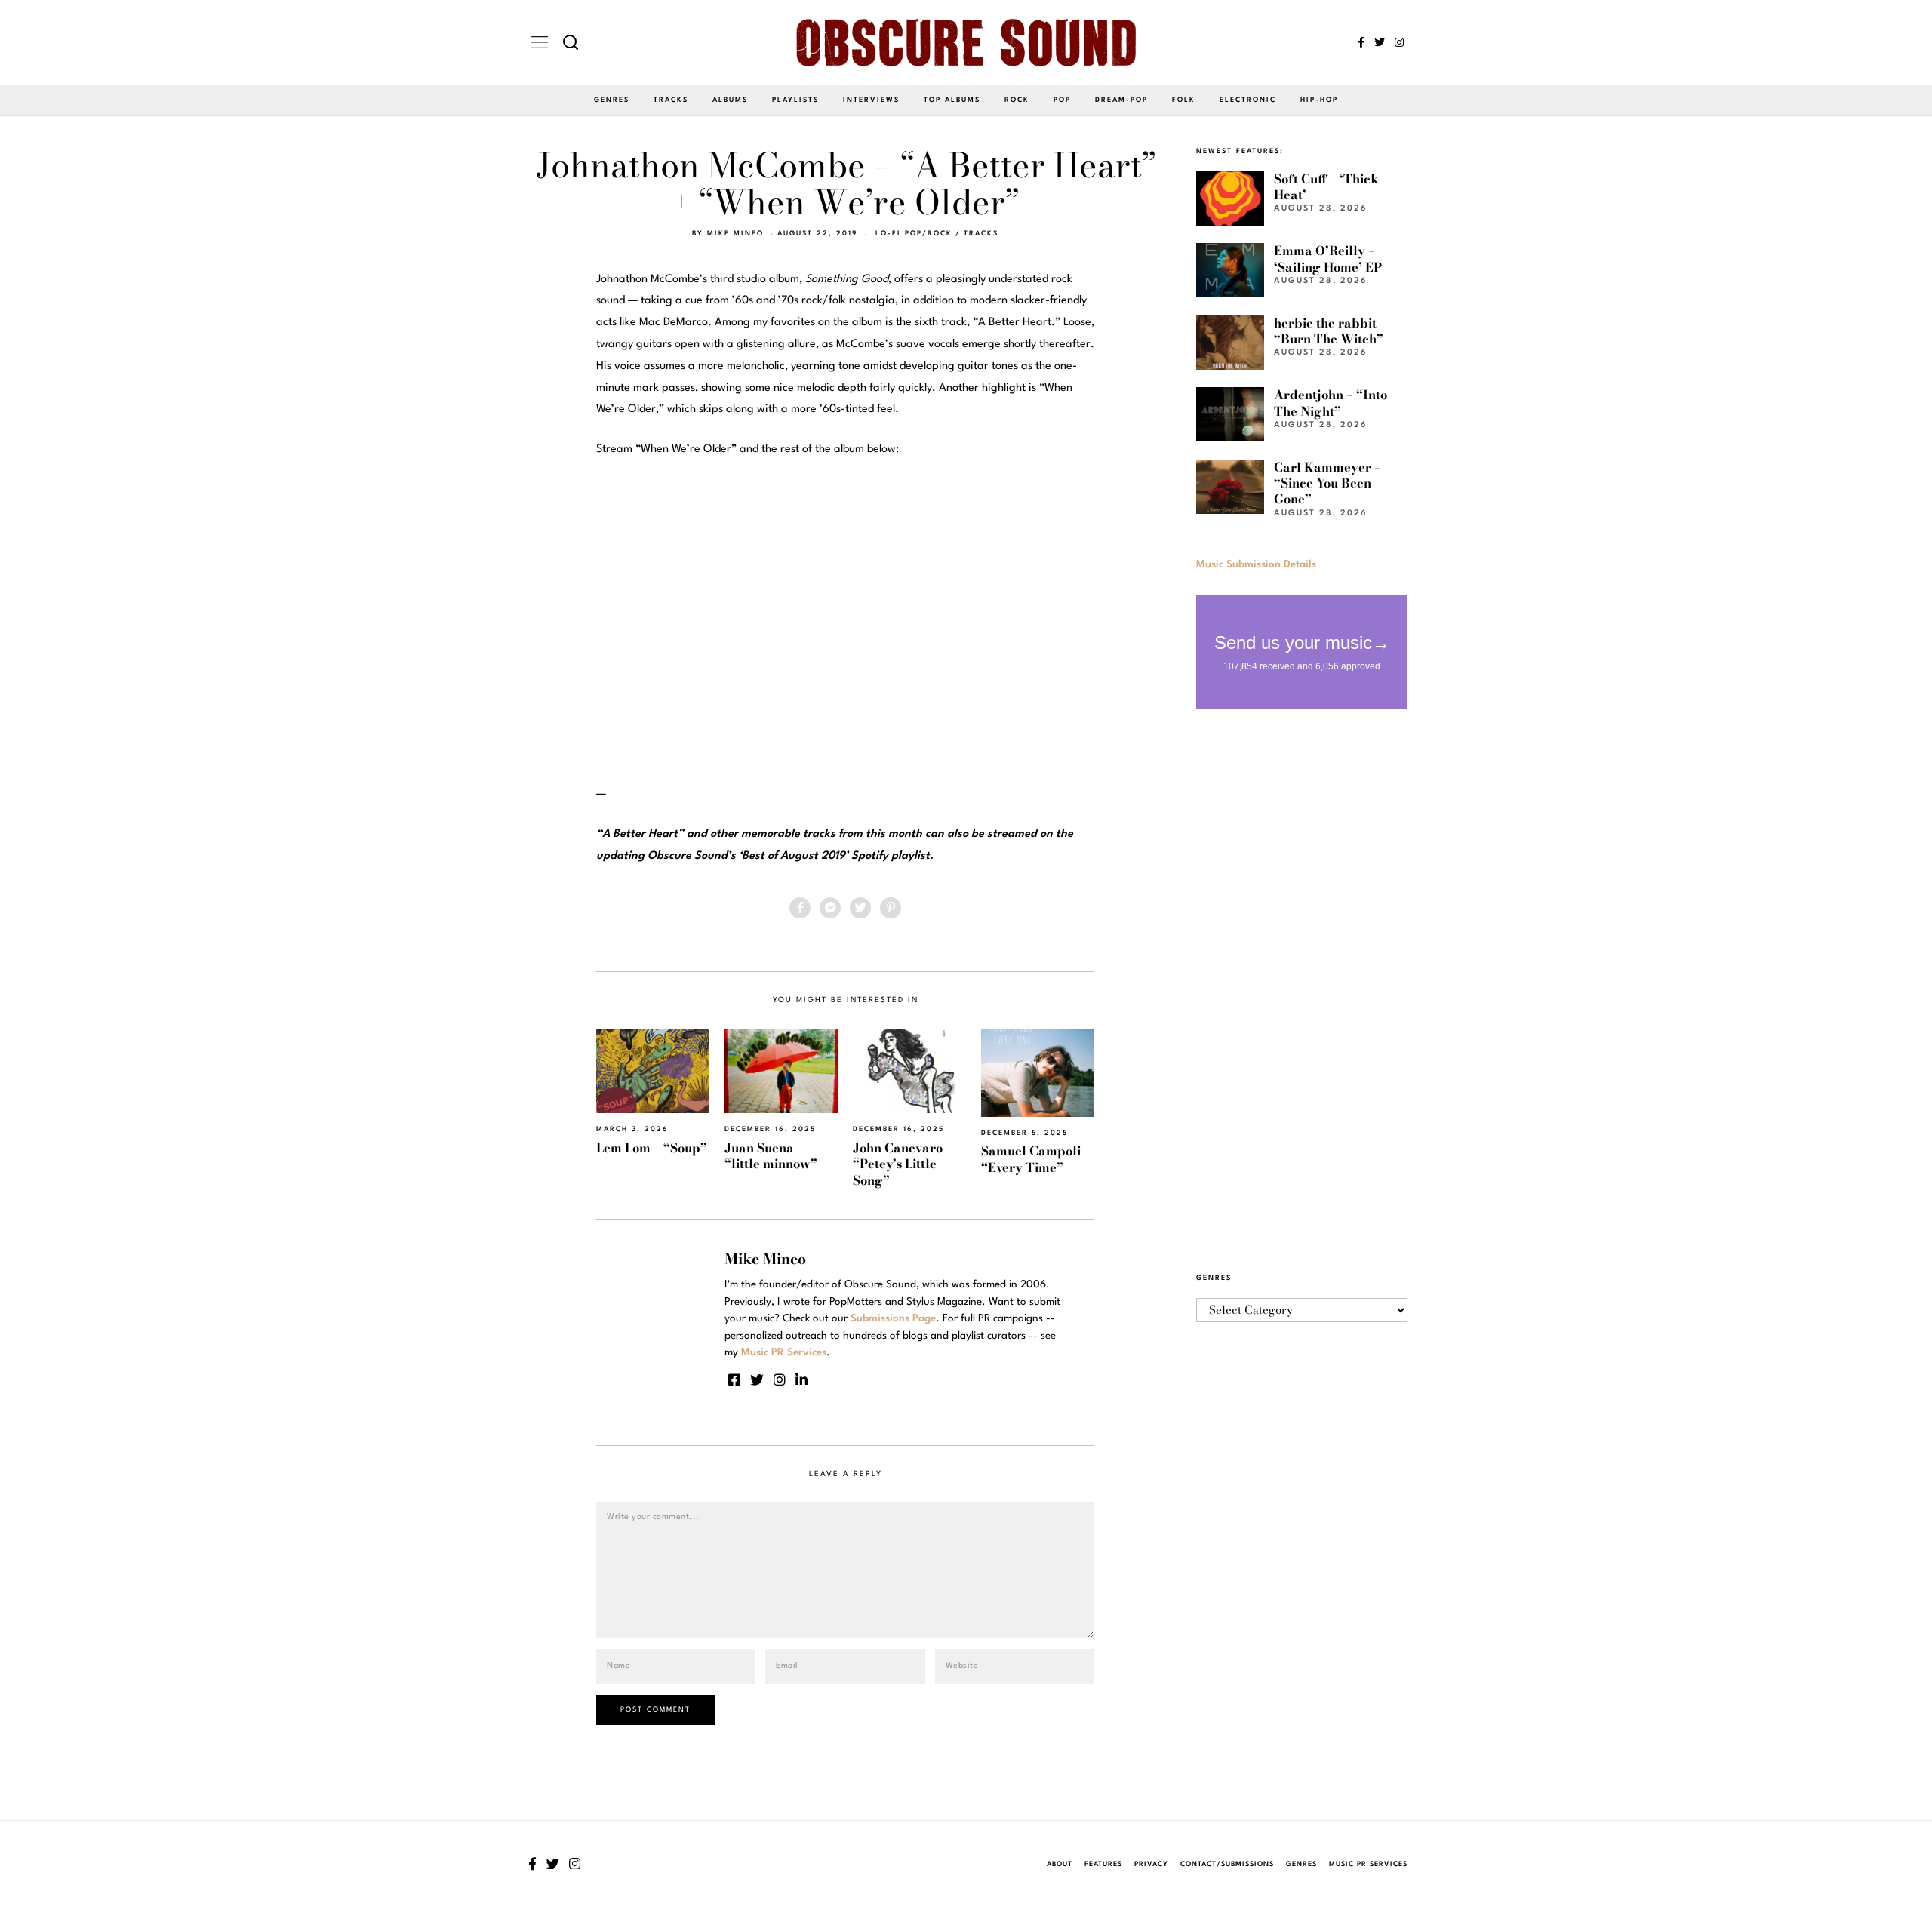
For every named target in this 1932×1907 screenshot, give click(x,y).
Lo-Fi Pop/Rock (914, 234)
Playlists (795, 100)
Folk (1184, 100)
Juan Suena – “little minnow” (771, 1156)
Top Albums (952, 100)
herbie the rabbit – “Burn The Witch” (1330, 331)
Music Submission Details (1256, 564)
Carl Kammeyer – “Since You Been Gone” (1327, 483)
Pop (1062, 100)
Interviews (871, 100)
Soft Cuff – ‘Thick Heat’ (1326, 187)
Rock (1017, 100)
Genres (612, 100)
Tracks (671, 100)
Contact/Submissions (1227, 1864)
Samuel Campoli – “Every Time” (1036, 1159)
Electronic (1248, 100)
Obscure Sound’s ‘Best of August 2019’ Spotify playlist (789, 856)
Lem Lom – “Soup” (652, 1148)
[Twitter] (1380, 42)
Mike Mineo (735, 234)
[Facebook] (1361, 42)
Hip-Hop (1319, 100)
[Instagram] (1399, 42)
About (1060, 1864)
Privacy (1151, 1864)
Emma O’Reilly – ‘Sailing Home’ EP (1328, 258)
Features (1103, 1864)
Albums (730, 100)
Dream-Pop (1121, 100)
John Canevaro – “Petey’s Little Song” (903, 1164)
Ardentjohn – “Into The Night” (1331, 403)
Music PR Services (1368, 1864)
